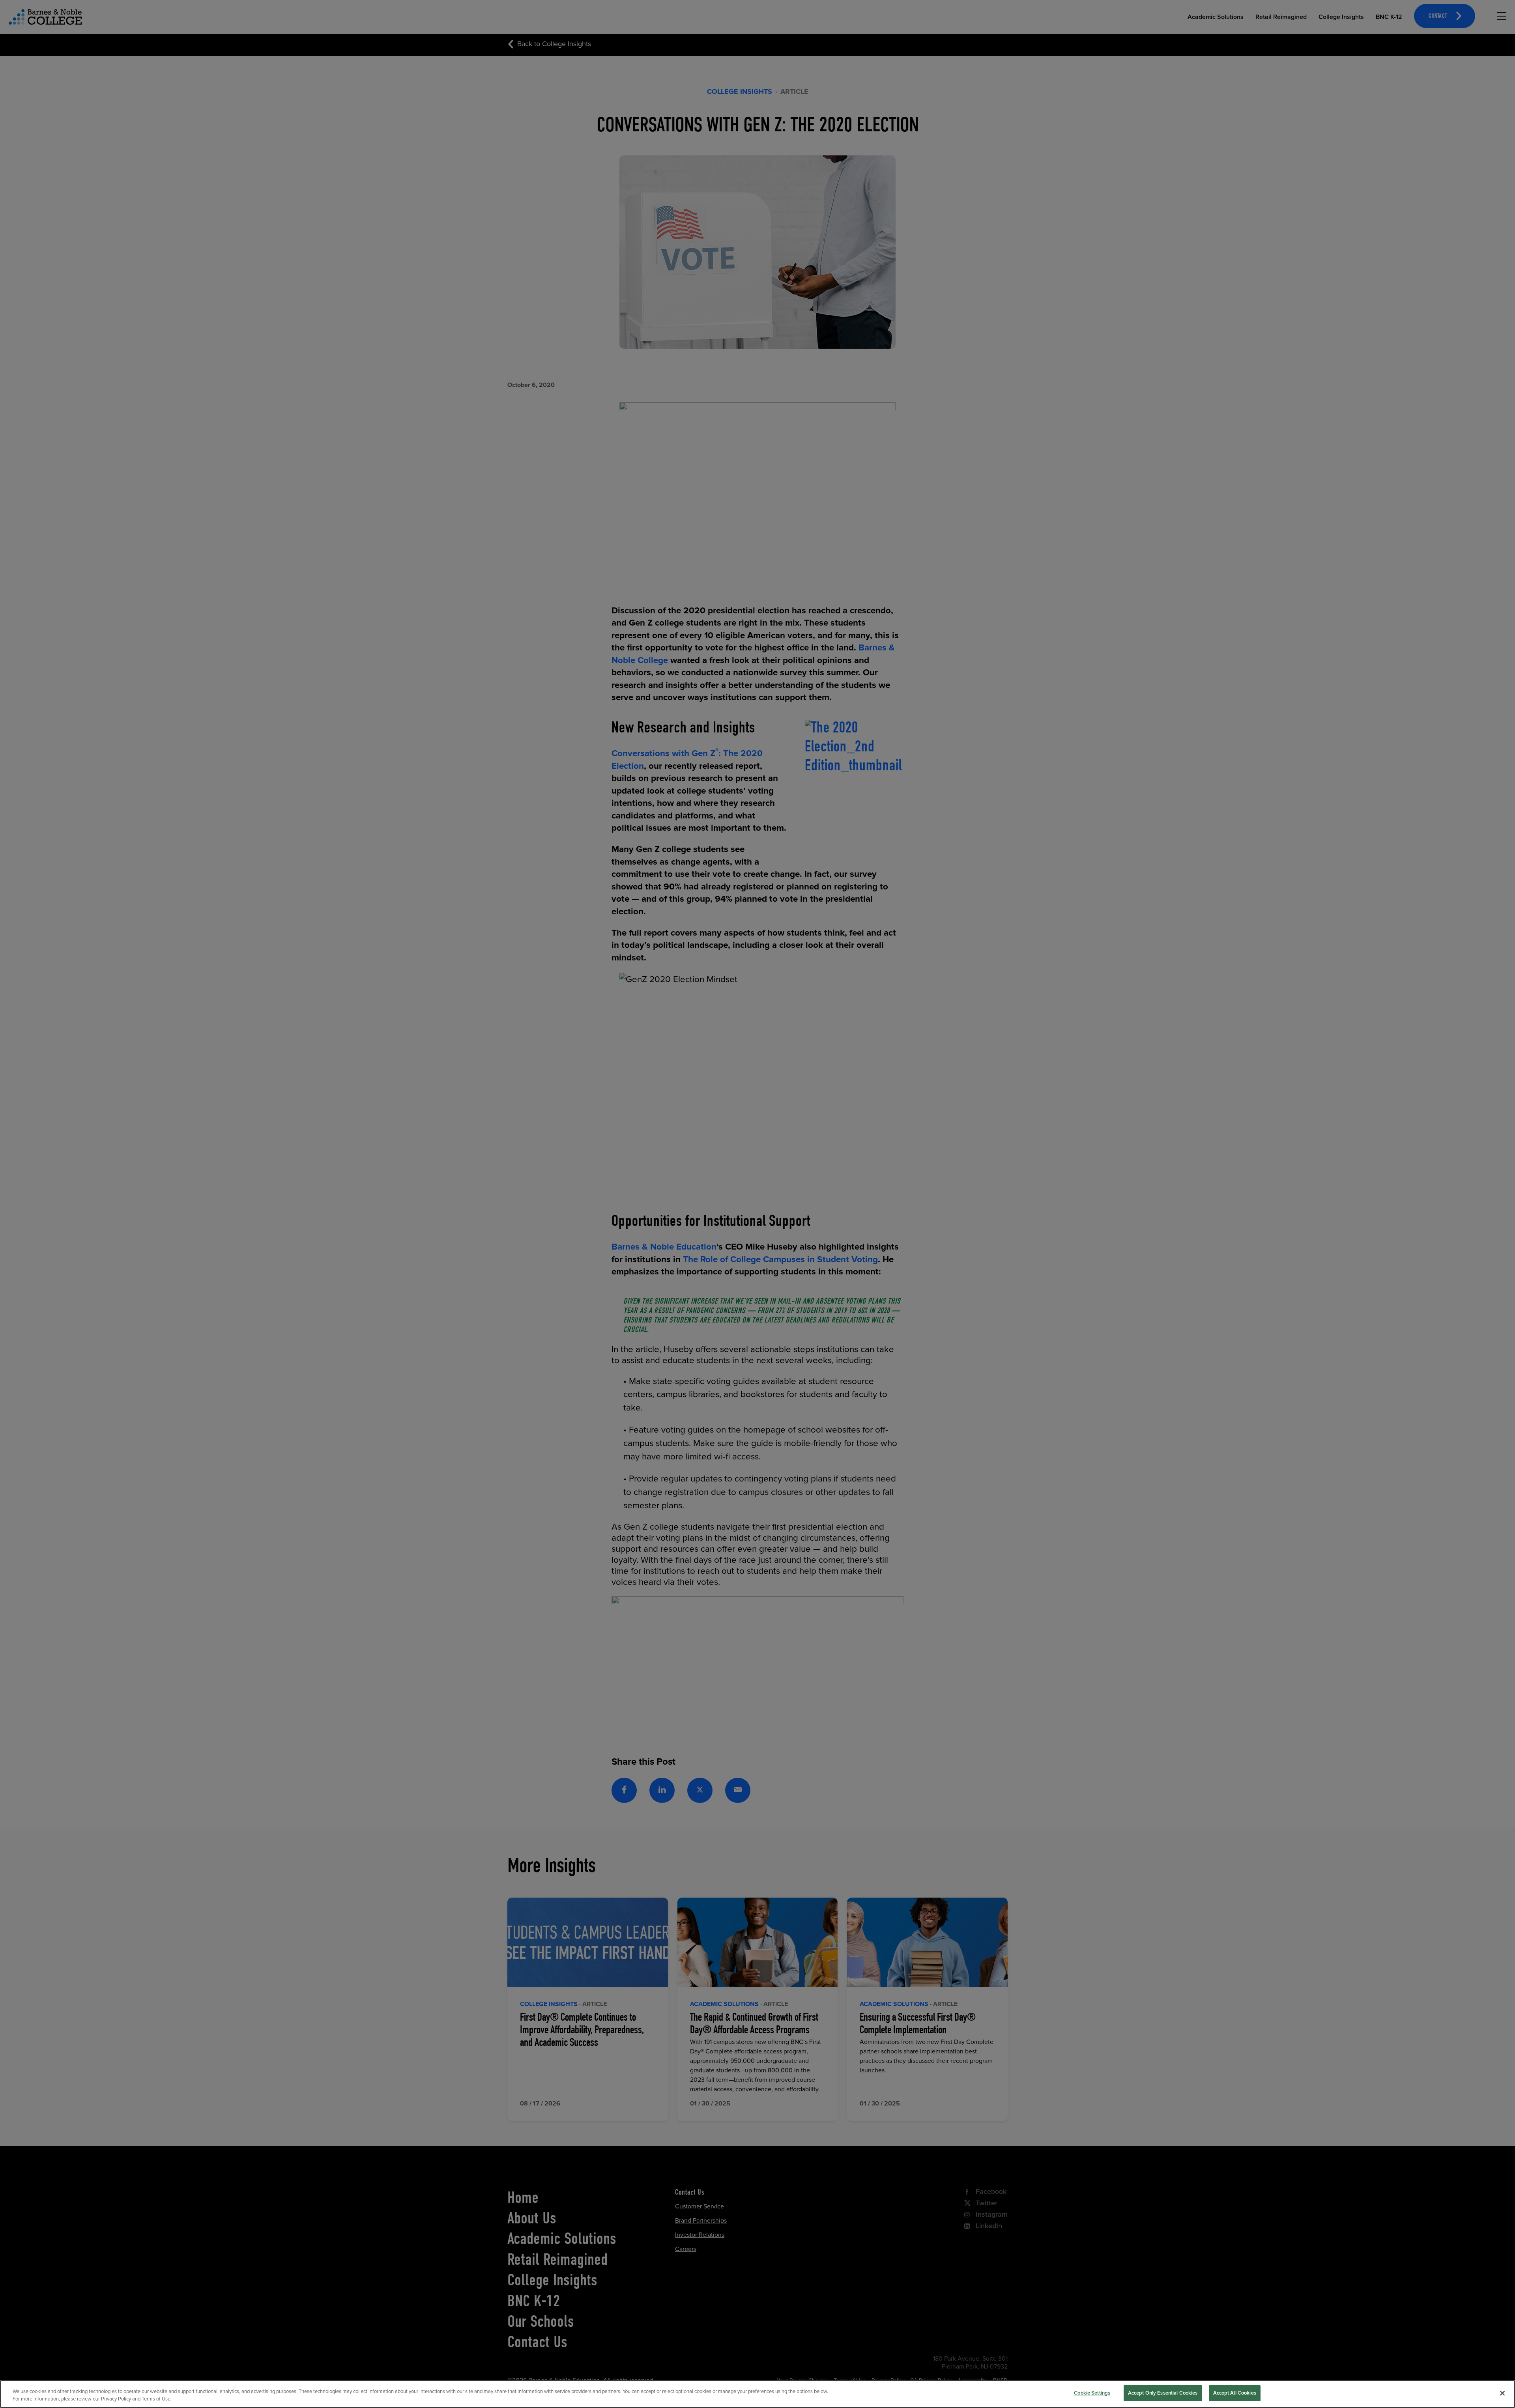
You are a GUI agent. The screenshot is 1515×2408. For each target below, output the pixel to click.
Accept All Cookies (1235, 2393)
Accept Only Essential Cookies (1163, 2393)
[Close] (1502, 2393)
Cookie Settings (1092, 2393)
